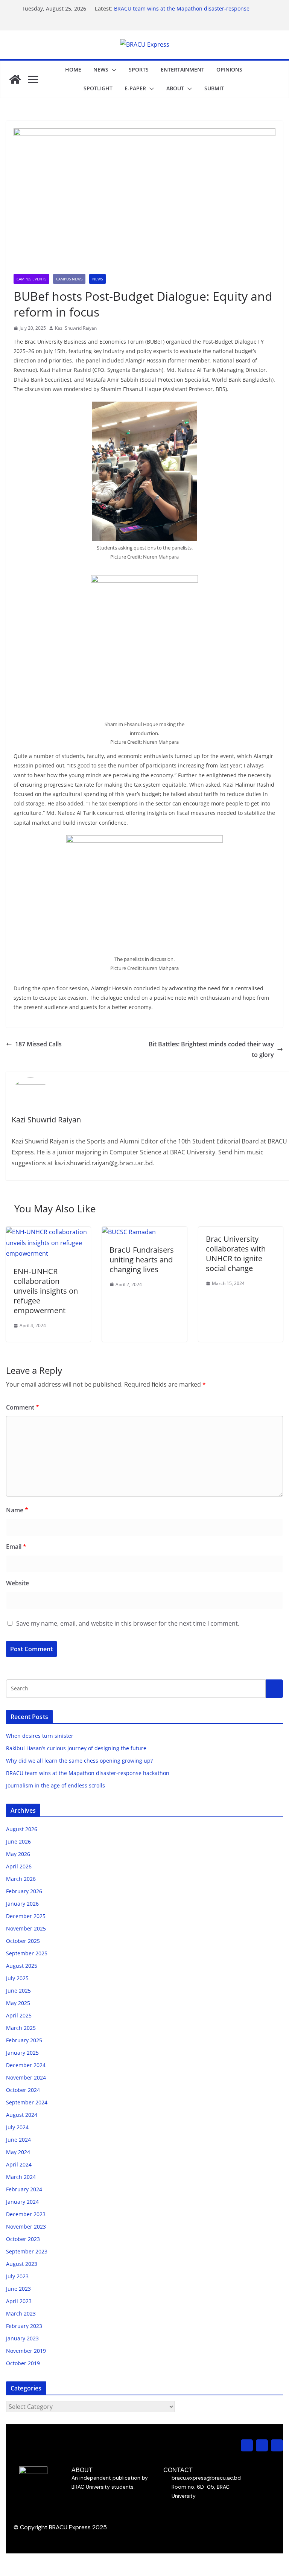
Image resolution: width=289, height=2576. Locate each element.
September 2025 (27, 1953)
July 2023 (17, 2276)
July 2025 (17, 1978)
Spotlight (98, 88)
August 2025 (22, 1966)
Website (17, 1583)
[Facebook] (262, 2445)
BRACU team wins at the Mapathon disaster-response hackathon (88, 1773)
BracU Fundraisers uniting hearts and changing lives (142, 1260)
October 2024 (23, 2090)
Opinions (229, 69)
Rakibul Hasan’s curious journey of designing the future (76, 1748)
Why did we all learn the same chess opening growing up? (79, 1761)
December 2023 (26, 2214)
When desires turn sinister (40, 1736)
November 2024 (26, 2077)
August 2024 (22, 2115)
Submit (214, 88)
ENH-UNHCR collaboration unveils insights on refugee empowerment (46, 1291)
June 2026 (18, 1841)
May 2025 (18, 2003)
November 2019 (26, 2351)
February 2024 (24, 2189)
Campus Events (31, 279)
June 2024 (18, 2140)
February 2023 (24, 2326)
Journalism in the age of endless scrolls (56, 1785)
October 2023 (23, 2239)
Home (73, 69)
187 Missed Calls (38, 1044)
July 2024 (17, 2127)
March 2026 (21, 1879)
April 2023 (19, 2301)
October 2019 (23, 2363)
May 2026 (18, 1854)
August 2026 (22, 1829)
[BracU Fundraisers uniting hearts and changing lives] (129, 1232)
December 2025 (26, 1916)
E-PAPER (135, 88)
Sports (139, 69)
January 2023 (22, 2338)
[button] (113, 70)
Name (17, 1510)
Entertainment (183, 69)
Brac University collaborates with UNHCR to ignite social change (236, 1254)
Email (16, 1547)
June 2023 (18, 2289)
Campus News (69, 279)
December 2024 (26, 2065)
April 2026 (19, 1866)
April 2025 (19, 2015)
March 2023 (21, 2313)
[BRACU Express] (15, 79)
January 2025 (22, 2053)
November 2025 (26, 1928)
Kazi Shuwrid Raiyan (76, 328)
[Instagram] (247, 2445)
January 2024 (22, 2202)
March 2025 (21, 2028)
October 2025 (23, 1941)
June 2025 (18, 1991)
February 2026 (24, 1891)
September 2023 (27, 2251)
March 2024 (21, 2177)
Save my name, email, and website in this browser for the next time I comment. (128, 1623)
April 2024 (19, 2164)
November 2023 (26, 2227)
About (175, 88)
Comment (23, 1407)
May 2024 (18, 2152)
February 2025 (24, 2040)
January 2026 (22, 1904)
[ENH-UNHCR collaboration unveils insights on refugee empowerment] (48, 1232)
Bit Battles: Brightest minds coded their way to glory (211, 1050)
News (101, 69)
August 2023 (22, 2264)
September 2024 (27, 2102)
